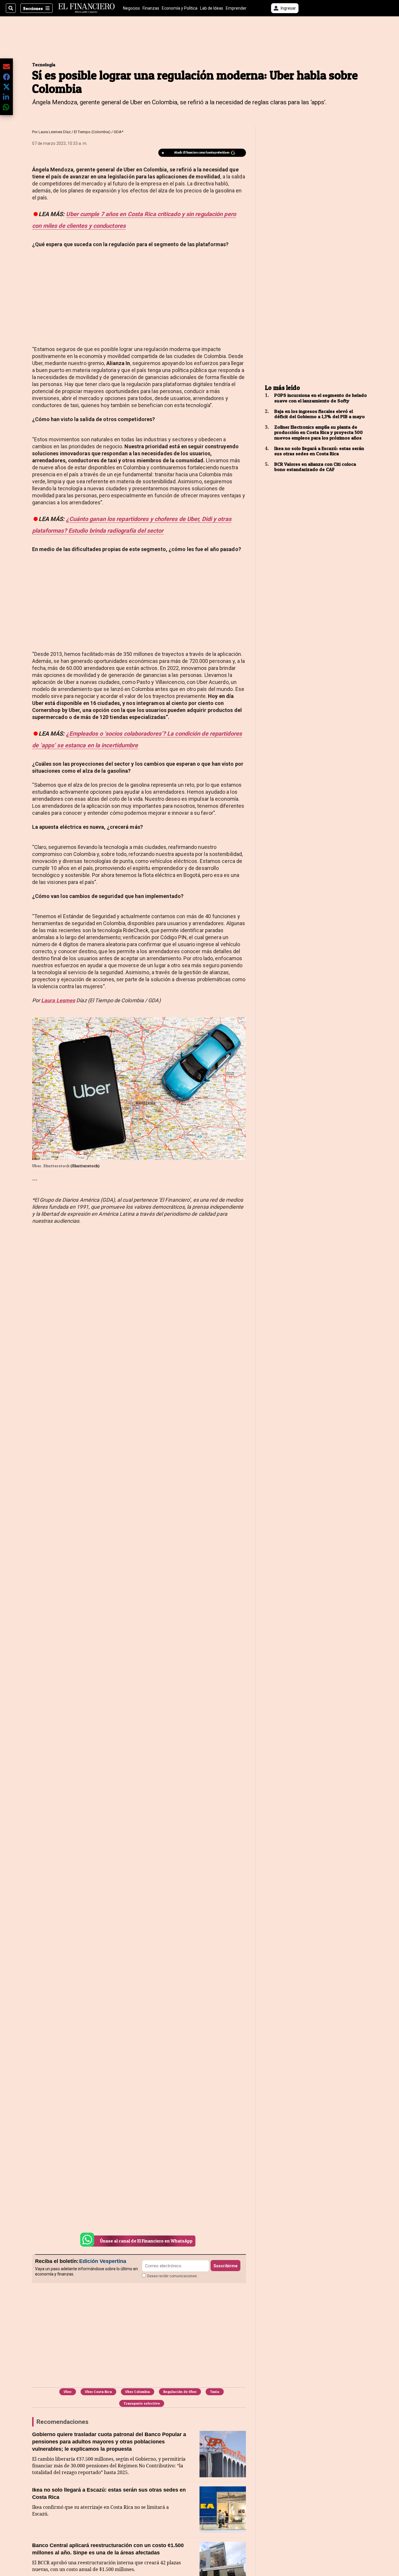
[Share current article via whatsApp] (6, 107)
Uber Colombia (138, 2392)
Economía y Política (180, 8)
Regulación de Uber (180, 2392)
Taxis (215, 2392)
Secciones (33, 8)
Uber (68, 2392)
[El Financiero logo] (86, 8)
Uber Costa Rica (98, 2392)
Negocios (131, 8)
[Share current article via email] (6, 66)
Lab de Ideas (212, 8)
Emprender (236, 8)
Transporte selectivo (142, 2403)
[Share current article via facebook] (6, 77)
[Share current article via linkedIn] (6, 97)
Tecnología (44, 65)
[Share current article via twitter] (6, 87)
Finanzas (151, 8)
